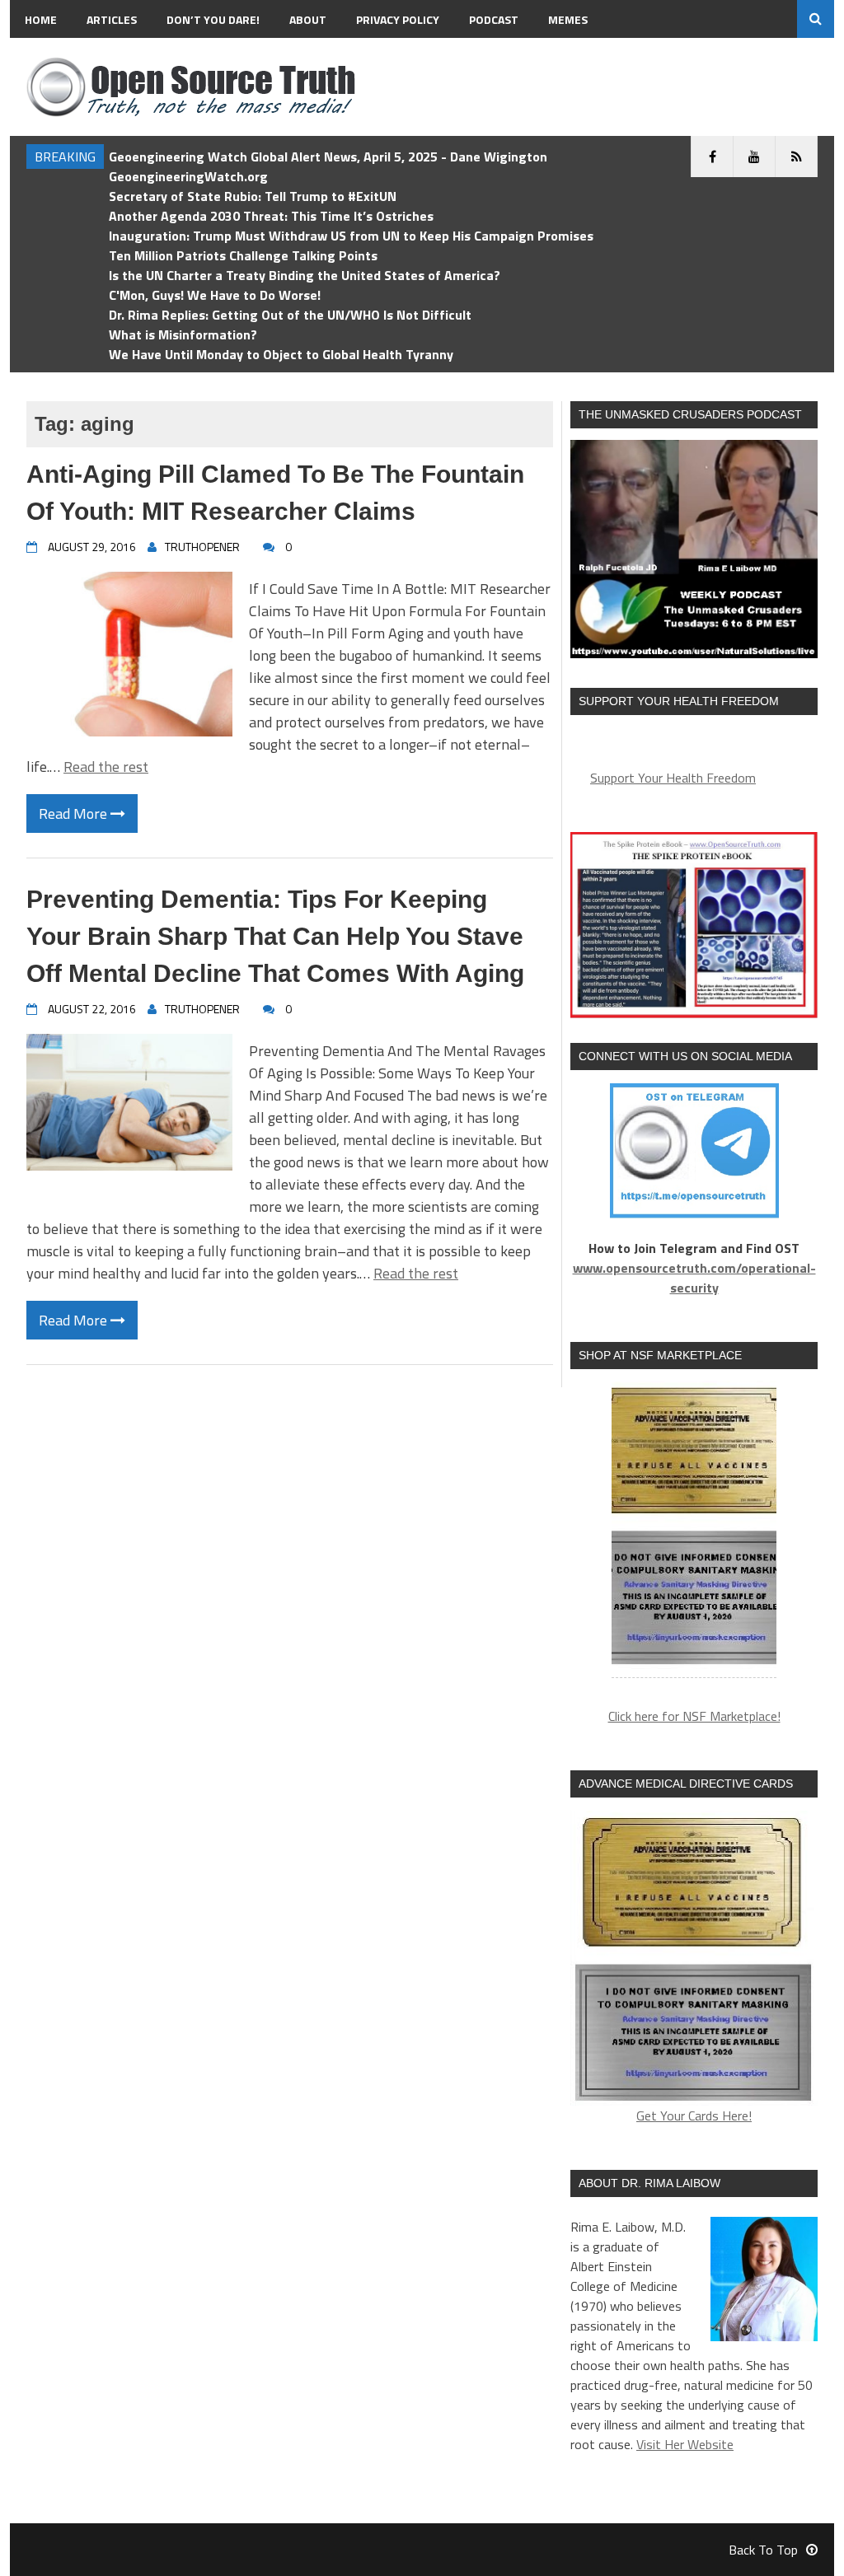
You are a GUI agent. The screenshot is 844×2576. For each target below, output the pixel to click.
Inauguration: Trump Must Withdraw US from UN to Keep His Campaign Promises (351, 236)
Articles (112, 19)
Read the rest (106, 767)
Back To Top (763, 2550)
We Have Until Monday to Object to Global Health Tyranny (281, 354)
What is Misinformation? (183, 334)
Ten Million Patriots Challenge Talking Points (243, 255)
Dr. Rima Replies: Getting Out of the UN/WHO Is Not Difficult (290, 315)
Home (41, 19)
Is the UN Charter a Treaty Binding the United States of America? (305, 275)
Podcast (494, 19)
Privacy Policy (398, 19)
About (308, 19)
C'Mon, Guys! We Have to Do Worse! (215, 295)
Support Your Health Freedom (673, 778)
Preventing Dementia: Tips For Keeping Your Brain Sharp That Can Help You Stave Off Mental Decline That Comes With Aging (275, 936)
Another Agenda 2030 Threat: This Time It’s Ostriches (271, 216)
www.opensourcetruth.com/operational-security (694, 1278)
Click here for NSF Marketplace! (694, 1716)
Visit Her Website (685, 2444)
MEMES (568, 19)
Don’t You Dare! (213, 19)
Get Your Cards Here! (694, 2115)
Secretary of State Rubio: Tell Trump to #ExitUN (253, 196)
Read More (75, 813)
